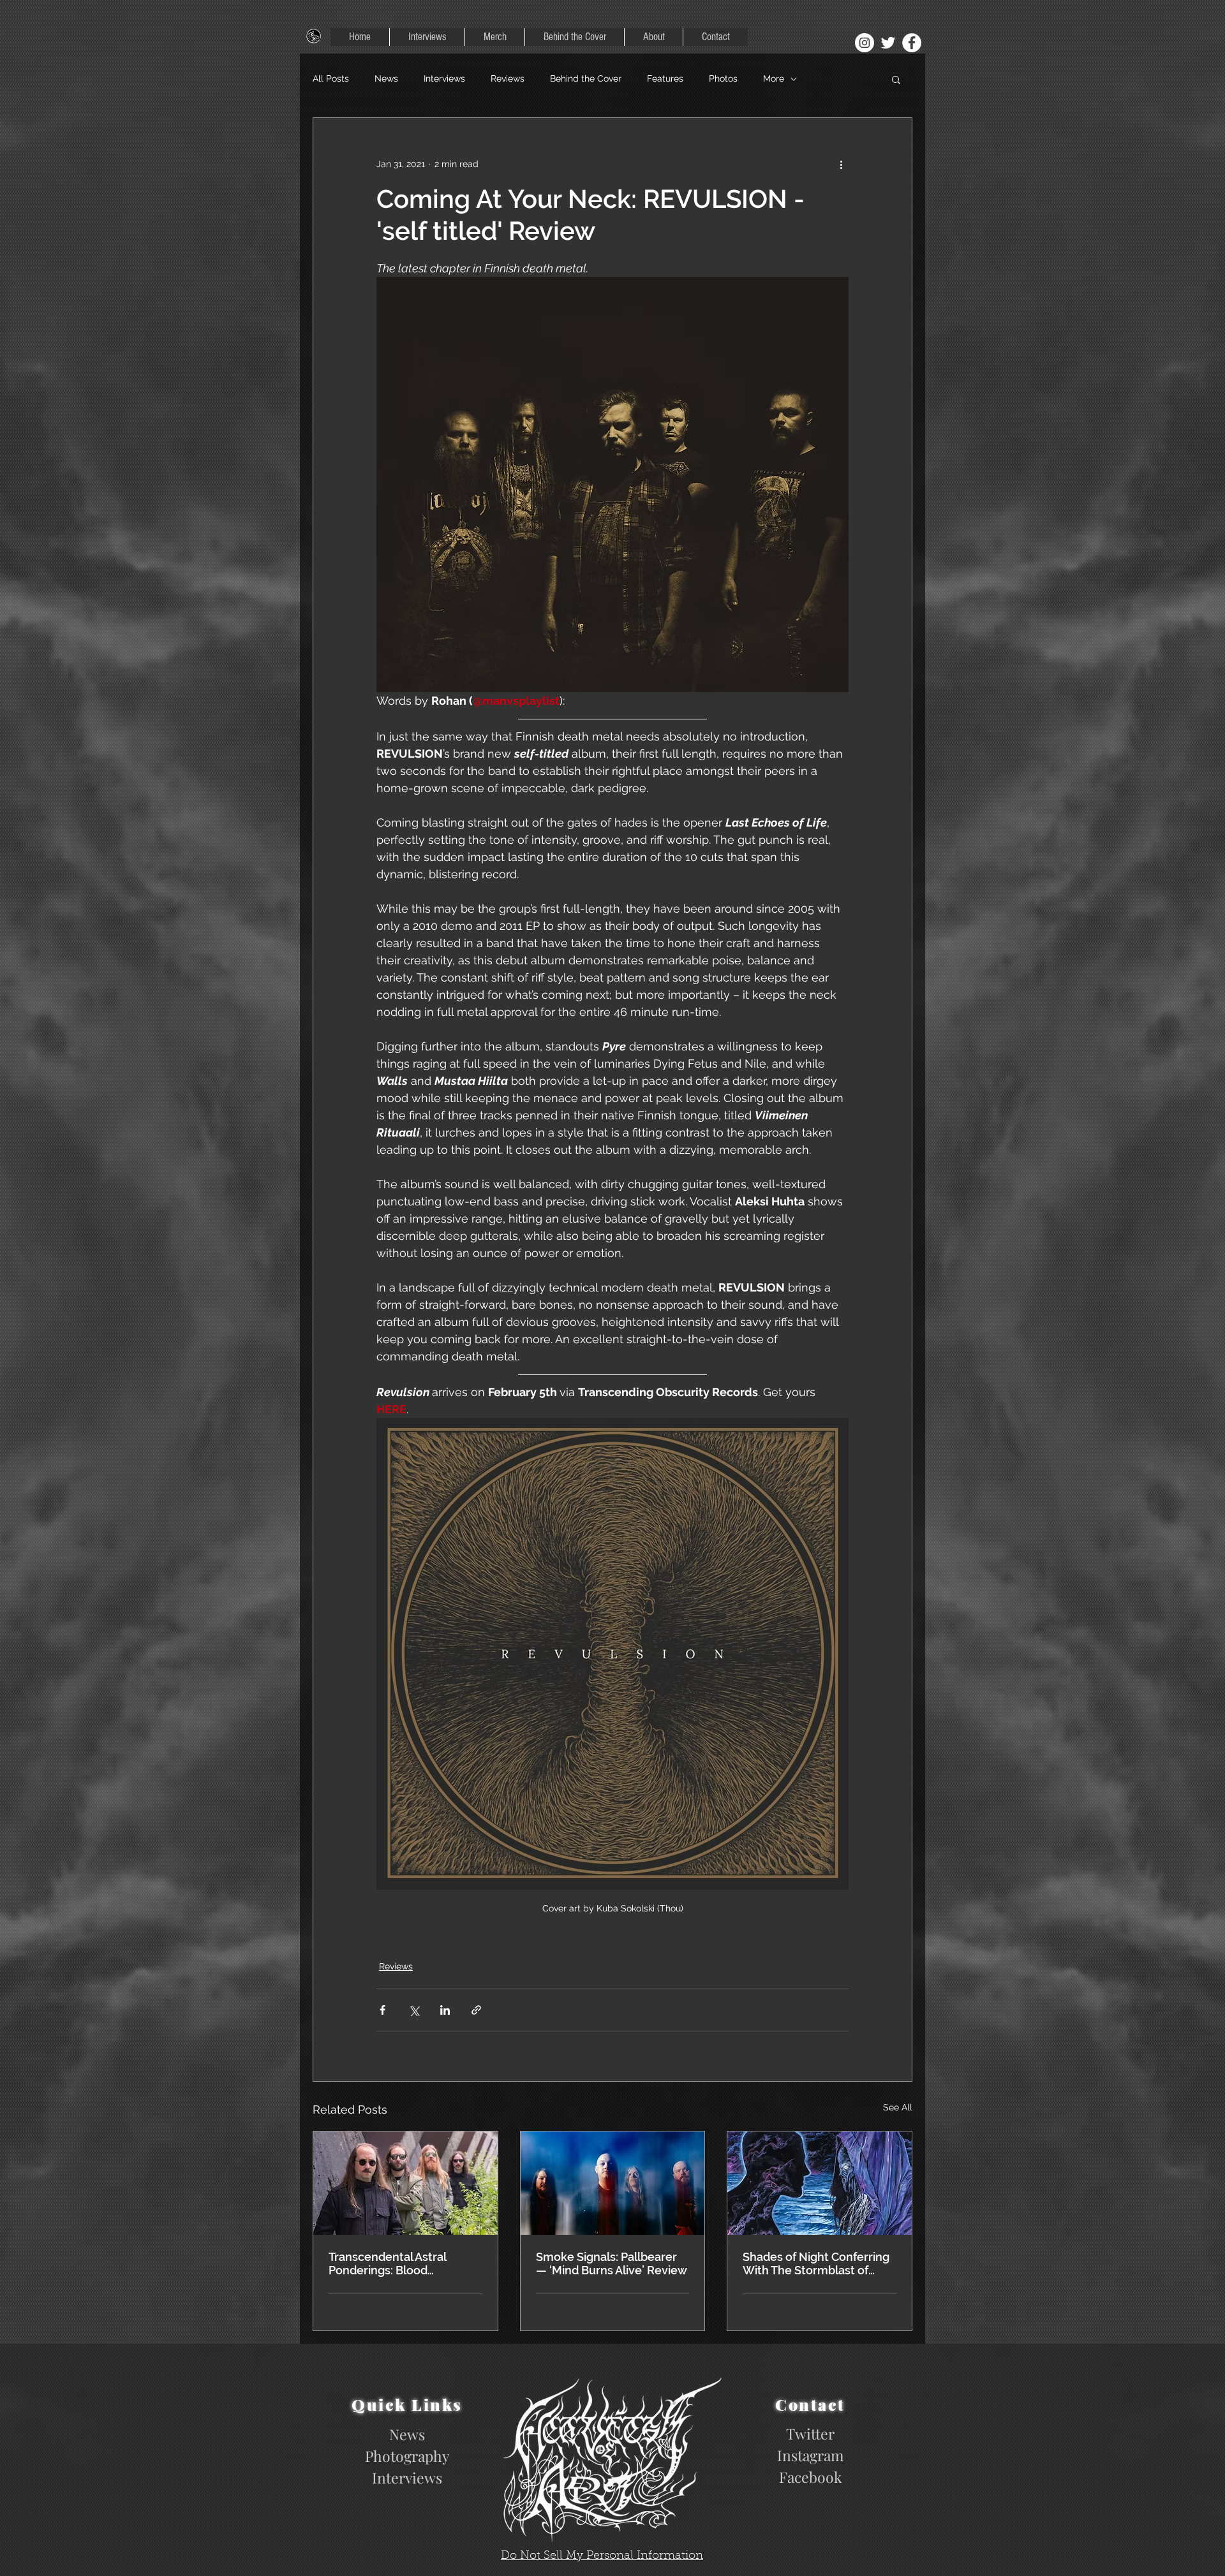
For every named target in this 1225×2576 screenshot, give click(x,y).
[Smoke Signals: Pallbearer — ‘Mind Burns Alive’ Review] (613, 2183)
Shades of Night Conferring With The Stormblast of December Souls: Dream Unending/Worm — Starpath (816, 2263)
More (774, 78)
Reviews (508, 78)
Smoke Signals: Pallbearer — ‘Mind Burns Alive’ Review (612, 2263)
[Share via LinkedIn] (445, 2010)
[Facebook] (912, 43)
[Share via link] (476, 2010)
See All (898, 2107)
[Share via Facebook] (382, 2010)
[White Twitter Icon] (888, 43)
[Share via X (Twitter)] (414, 2010)
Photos (723, 78)
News (386, 78)
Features (665, 78)
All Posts (331, 78)
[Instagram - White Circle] (865, 43)
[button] (896, 79)
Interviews (444, 78)
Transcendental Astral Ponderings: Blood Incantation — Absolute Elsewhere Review (392, 2263)
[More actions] (841, 164)
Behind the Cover (586, 78)
